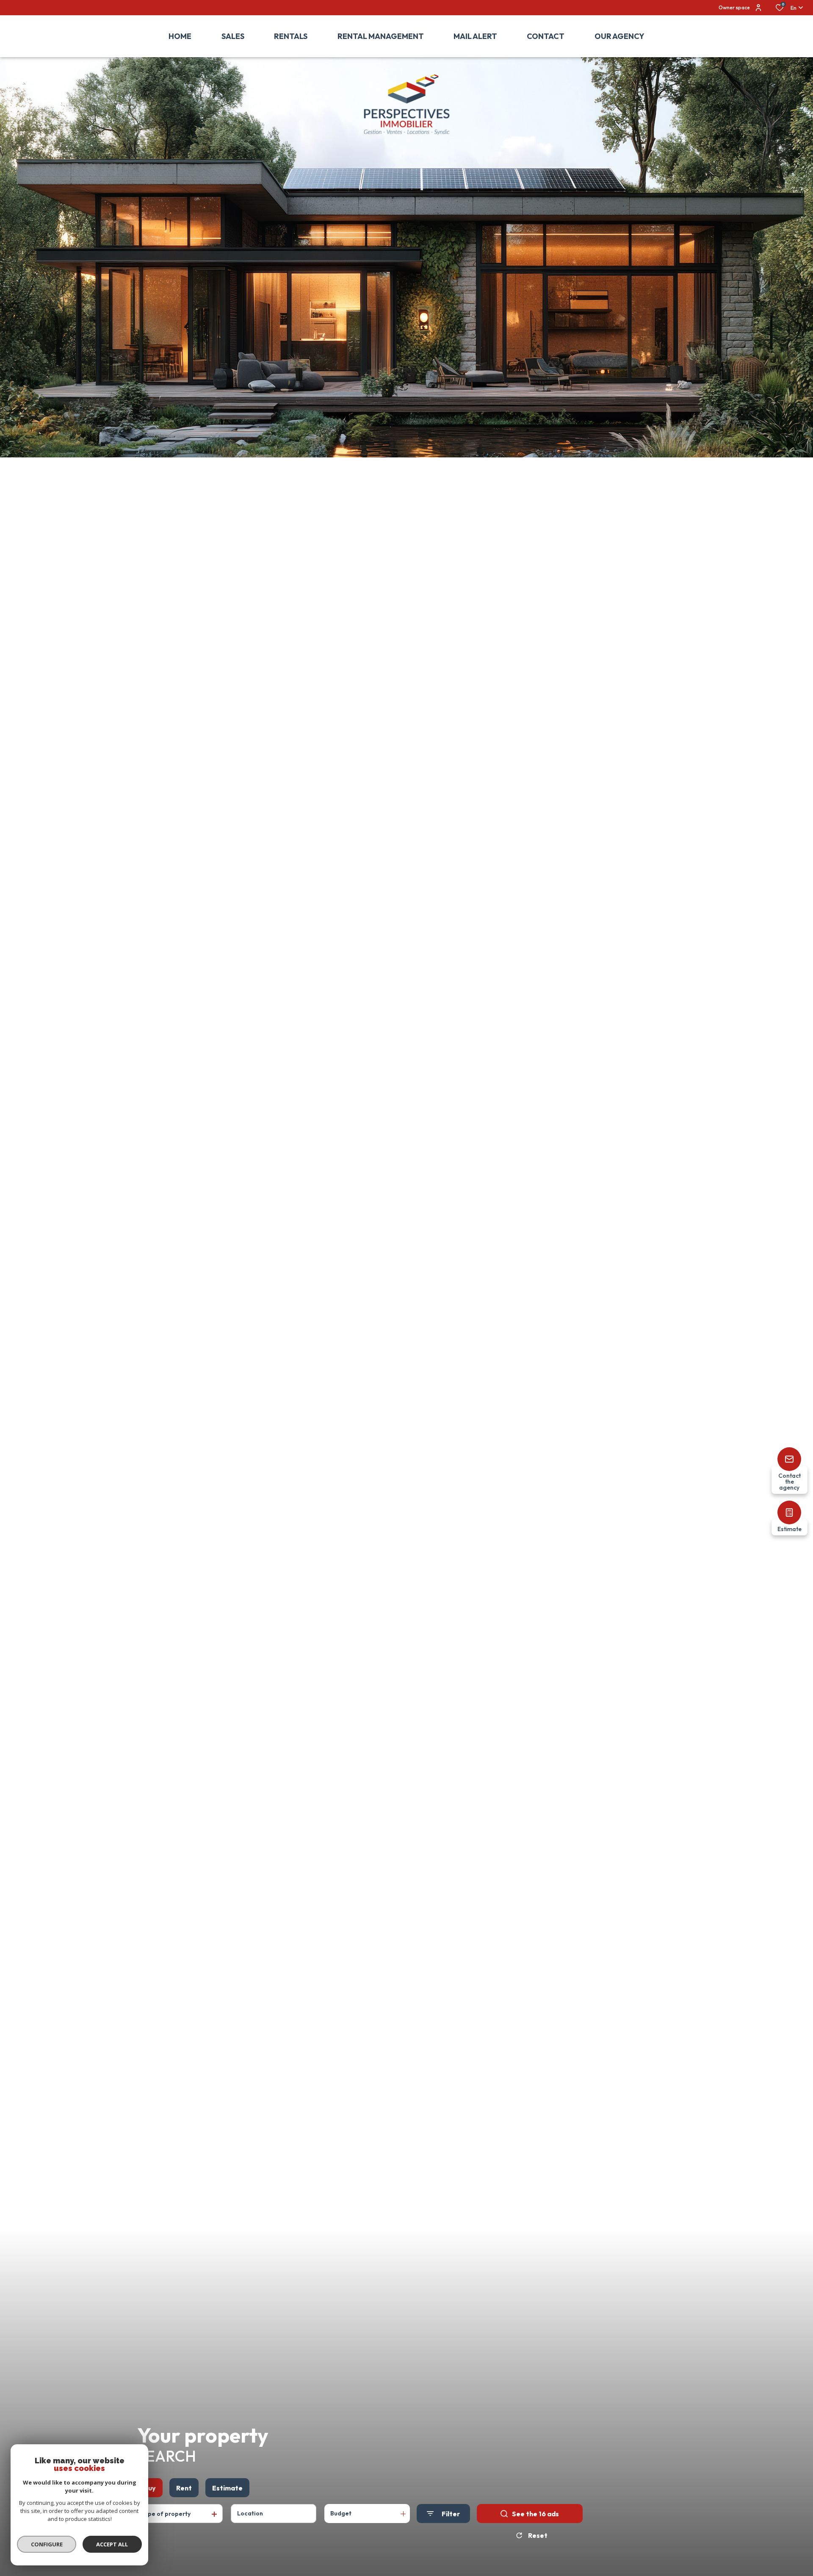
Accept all (112, 2544)
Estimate (227, 2488)
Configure (47, 2544)
